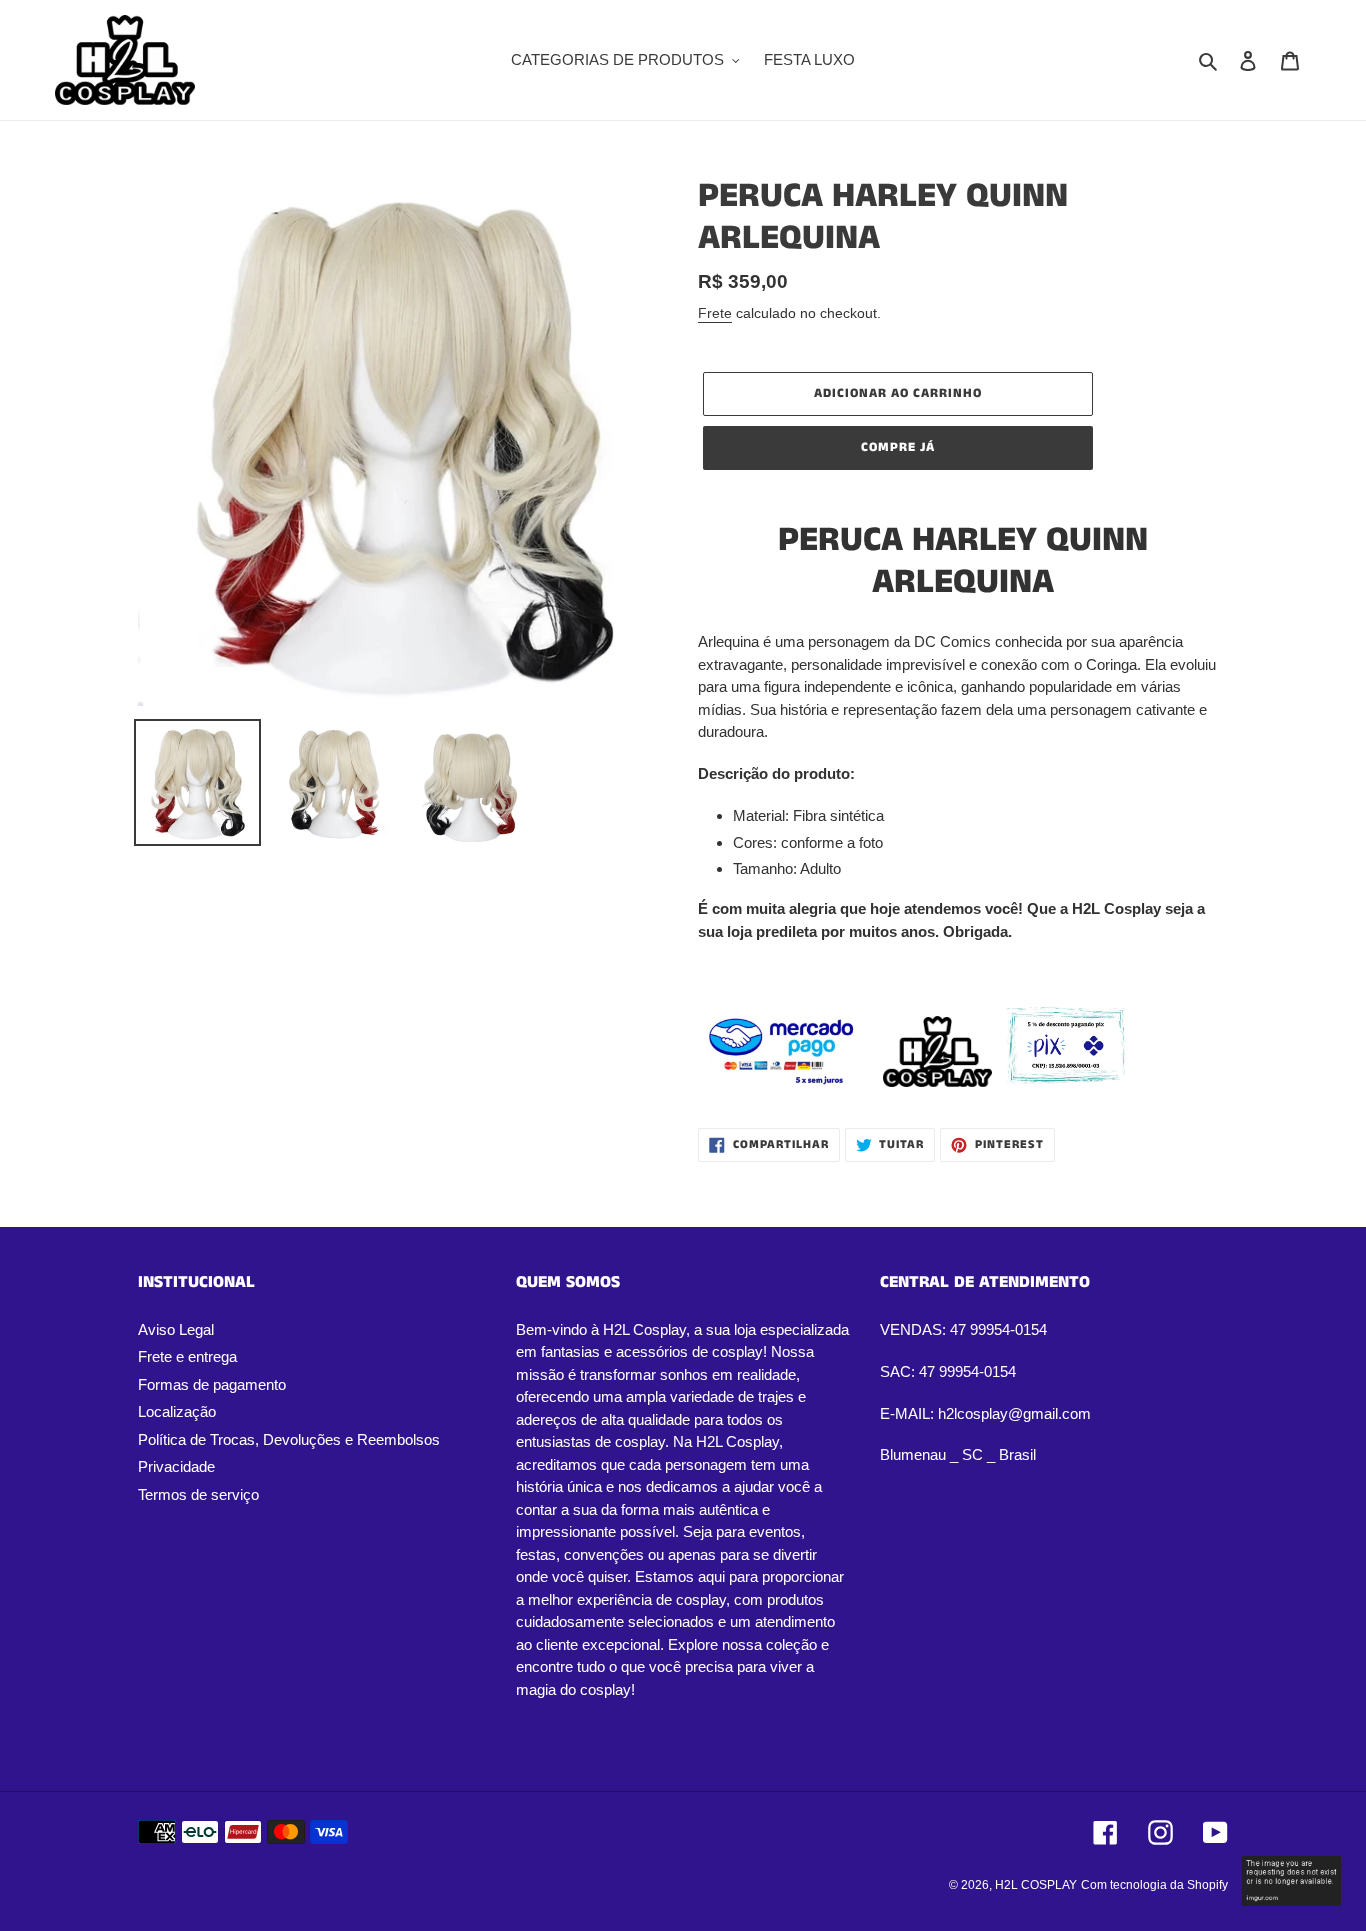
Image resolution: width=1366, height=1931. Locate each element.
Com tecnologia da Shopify (1154, 1885)
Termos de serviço (198, 1494)
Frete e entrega (187, 1356)
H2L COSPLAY (1036, 1885)
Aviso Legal (176, 1329)
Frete (715, 313)
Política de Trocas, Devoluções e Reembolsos (289, 1439)
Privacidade (176, 1466)
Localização (177, 1411)
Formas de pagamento (212, 1384)
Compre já (898, 447)
